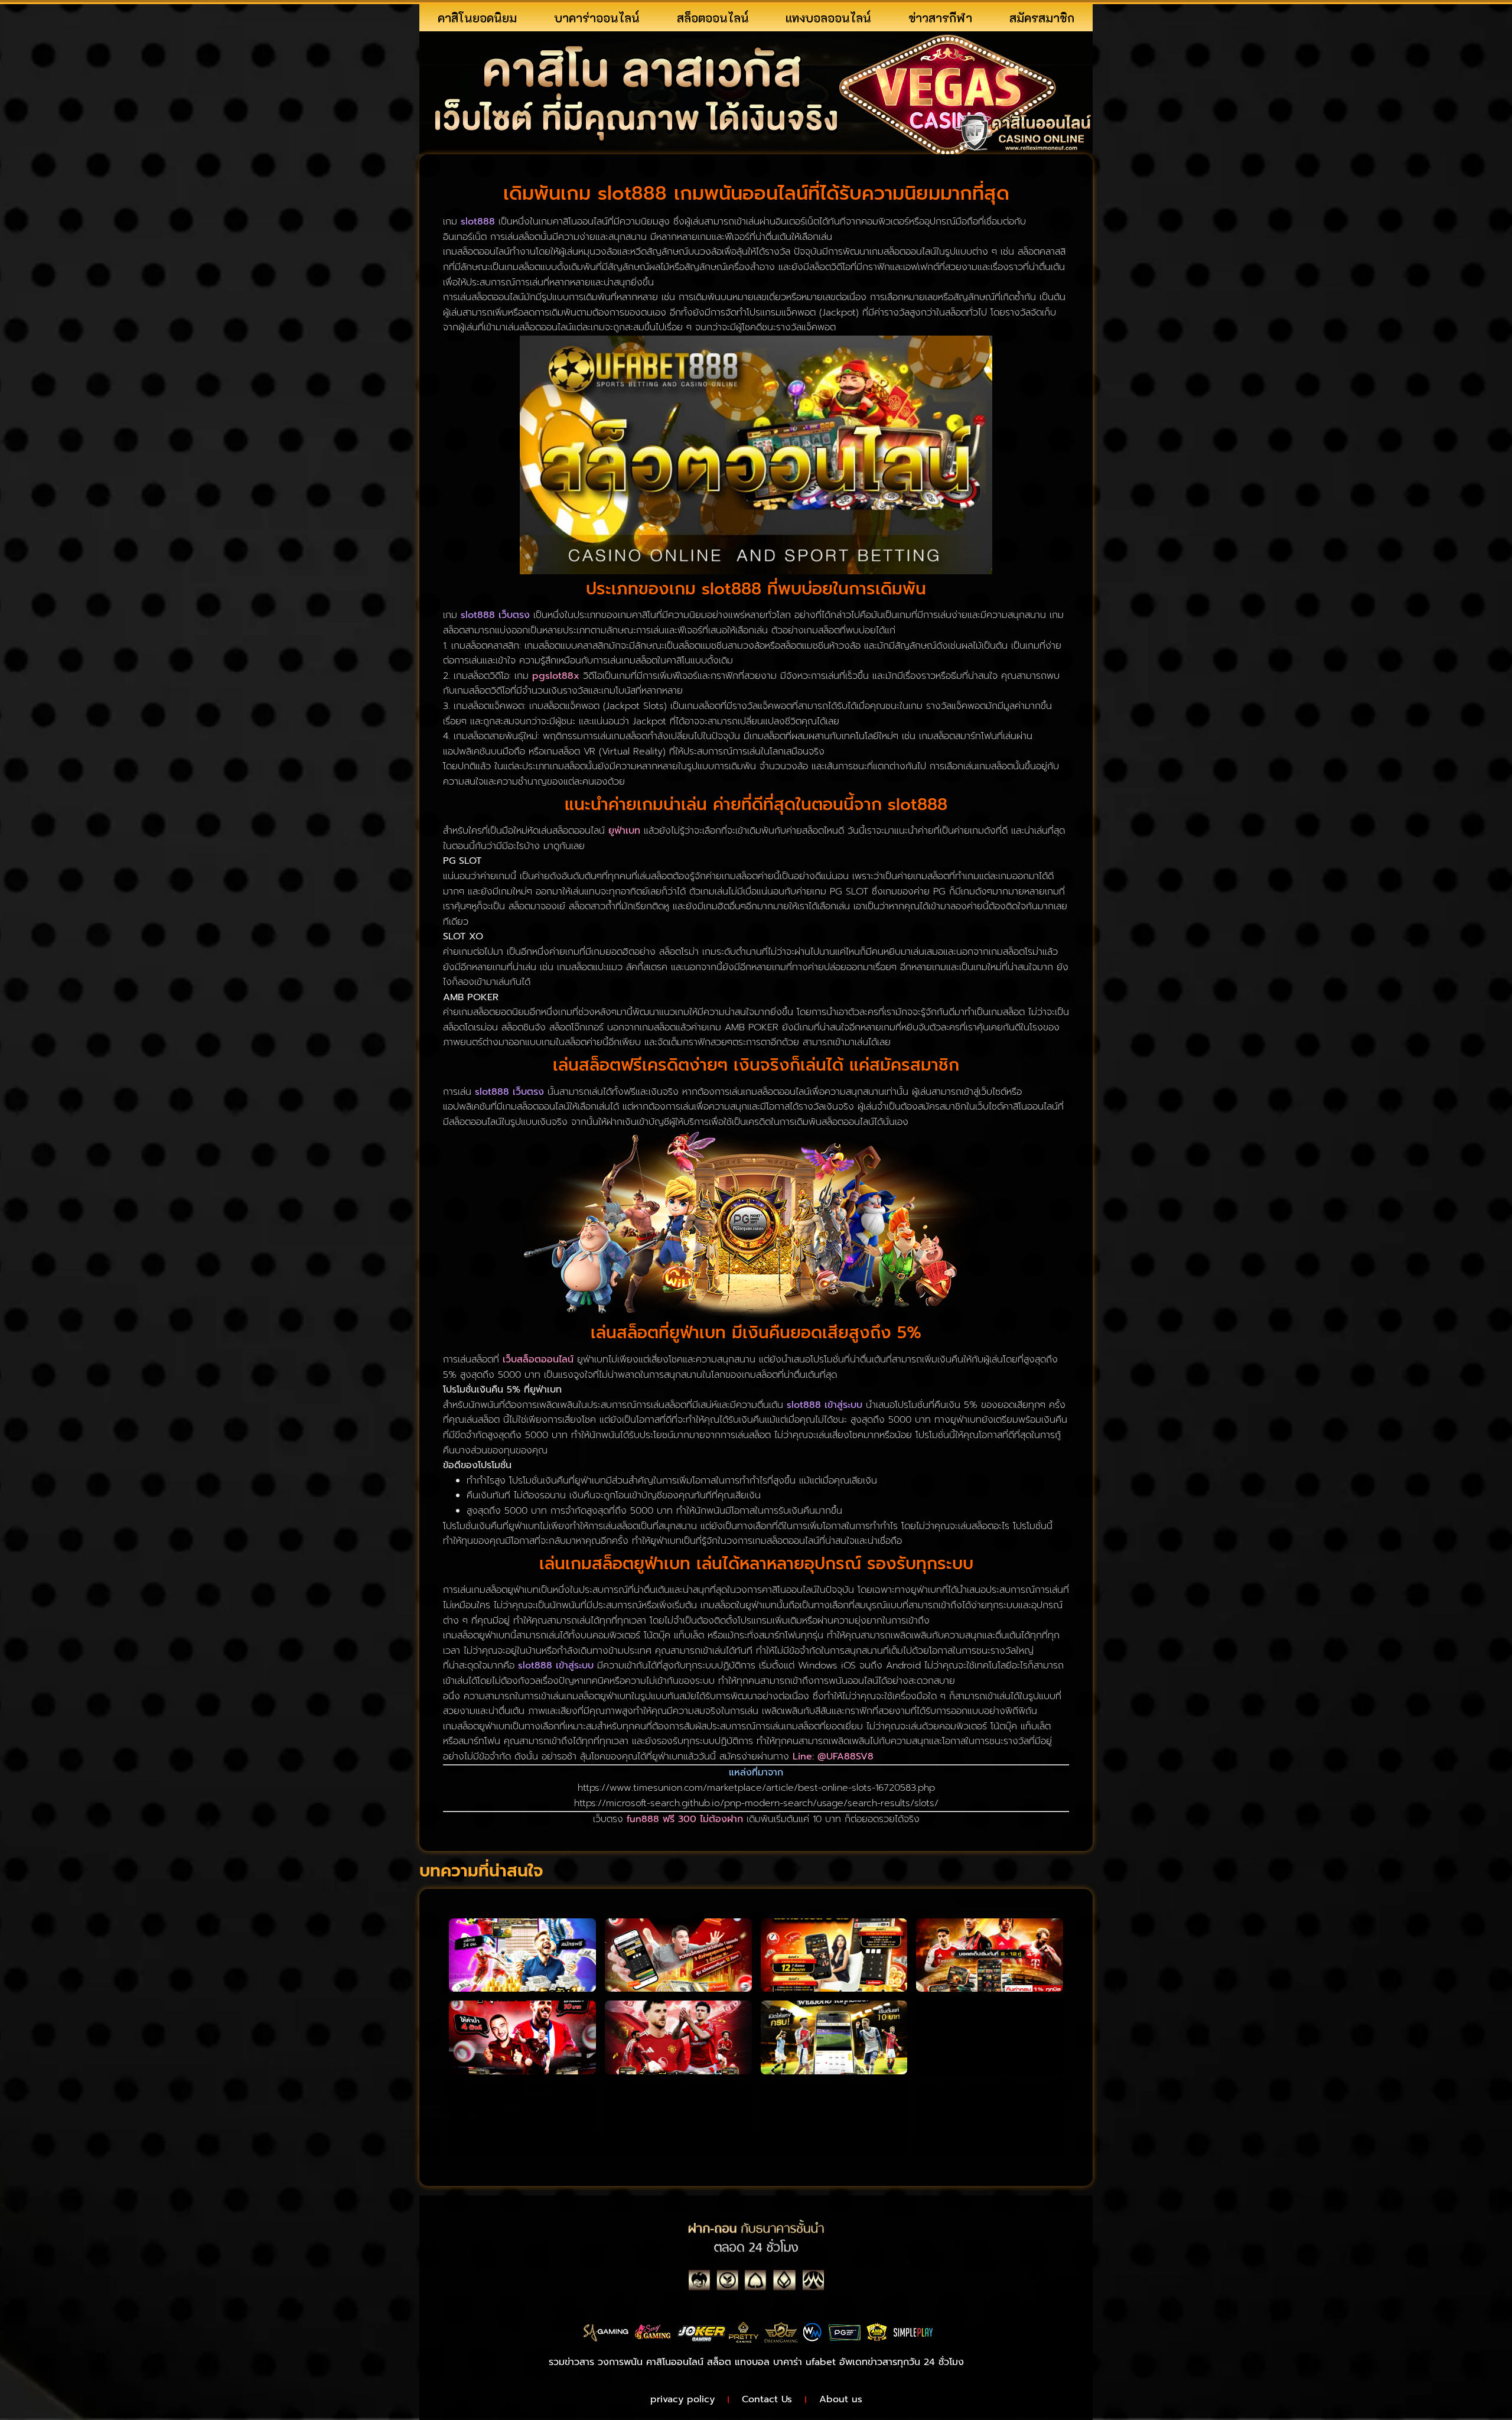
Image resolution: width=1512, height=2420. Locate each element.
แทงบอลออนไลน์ (828, 18)
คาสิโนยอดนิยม (477, 18)
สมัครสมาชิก (1042, 18)
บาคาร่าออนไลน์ (597, 18)
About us (841, 2399)
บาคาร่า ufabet (804, 2362)
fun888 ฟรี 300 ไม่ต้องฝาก (685, 1819)
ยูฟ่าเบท (624, 831)
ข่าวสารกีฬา (940, 18)
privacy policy (682, 2399)
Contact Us (767, 2399)
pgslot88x (556, 676)
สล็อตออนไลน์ (713, 18)
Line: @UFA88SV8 (833, 1757)
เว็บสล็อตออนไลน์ (538, 1359)
